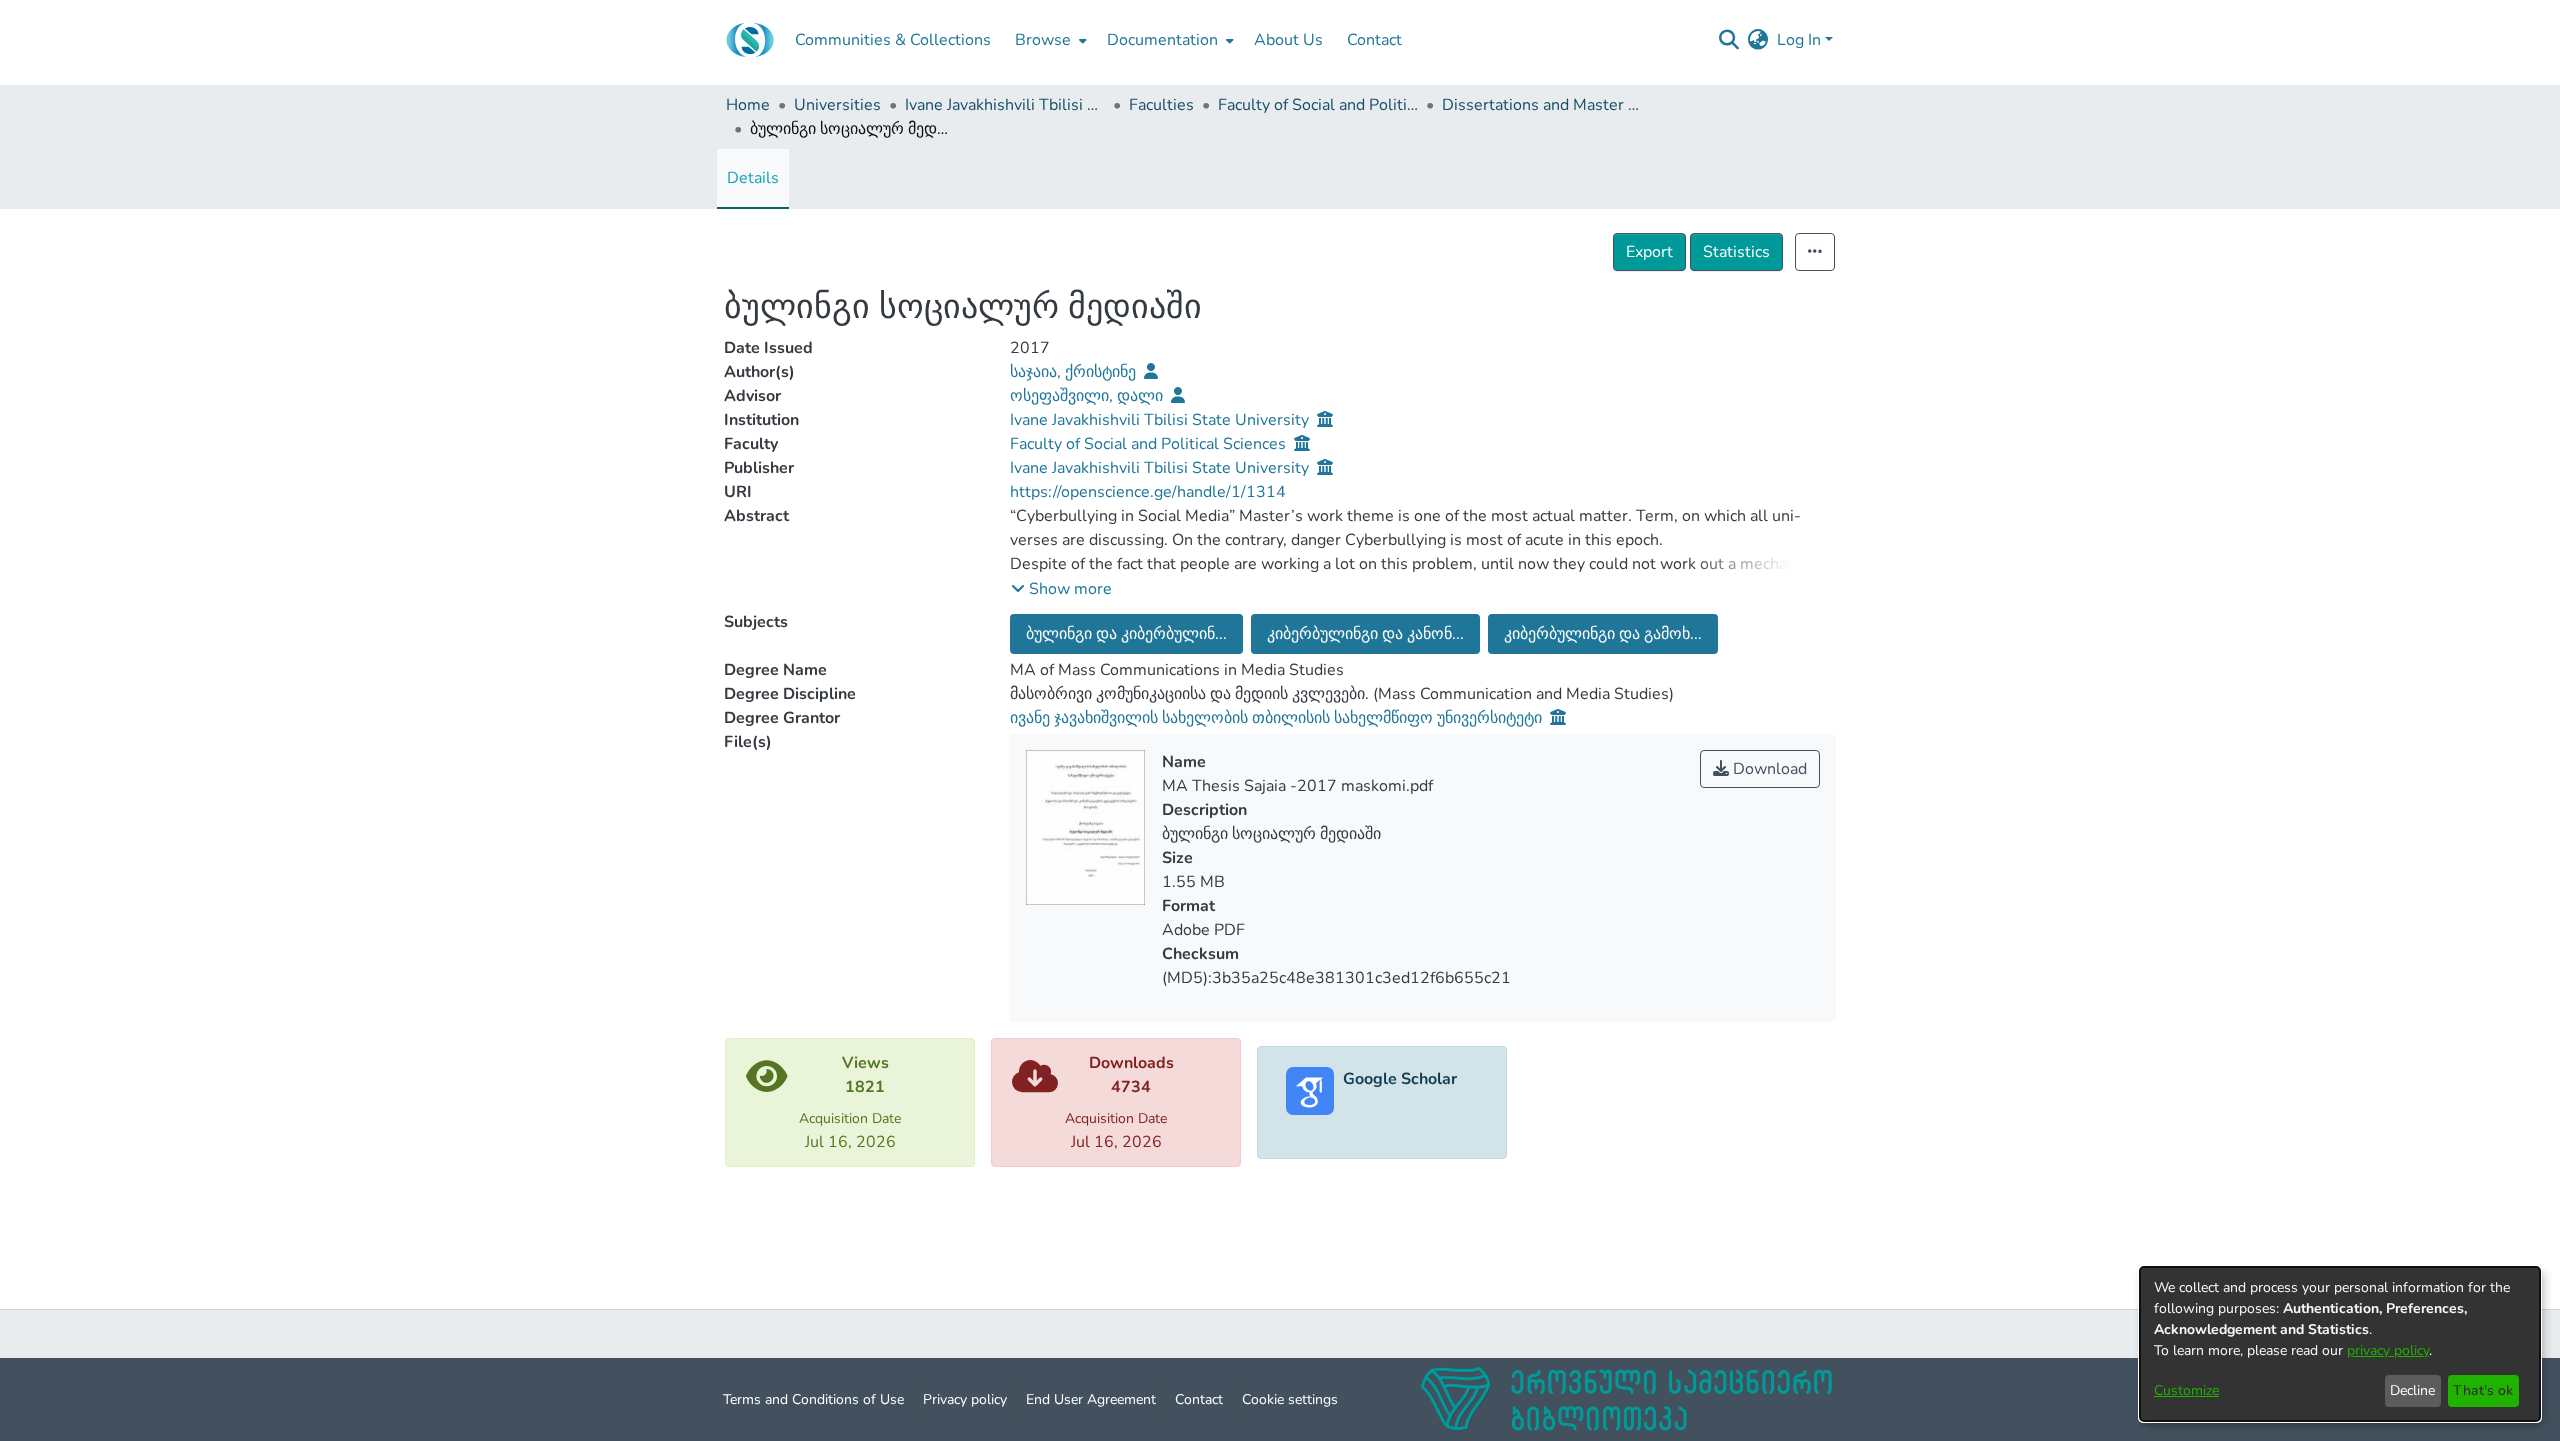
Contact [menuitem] (1374, 40)
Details (753, 178)
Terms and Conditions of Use (813, 1399)
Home (748, 105)
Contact (1199, 1399)
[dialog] (2340, 1344)
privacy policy (2388, 1350)
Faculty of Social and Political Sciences (1318, 105)
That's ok (2483, 1390)
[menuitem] (1049, 40)
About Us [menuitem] (1288, 40)
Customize (2186, 1390)
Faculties (1161, 105)
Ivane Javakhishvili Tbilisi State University (1005, 105)
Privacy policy (965, 1399)
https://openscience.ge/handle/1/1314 (1148, 492)
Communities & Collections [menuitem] (893, 40)
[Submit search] (1729, 40)
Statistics (1736, 252)
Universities (837, 105)
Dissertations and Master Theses (1542, 105)
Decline (2412, 1390)
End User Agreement (1091, 1399)
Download (1768, 769)
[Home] (750, 40)
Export (1649, 252)
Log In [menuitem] (1799, 40)
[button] (1061, 589)
